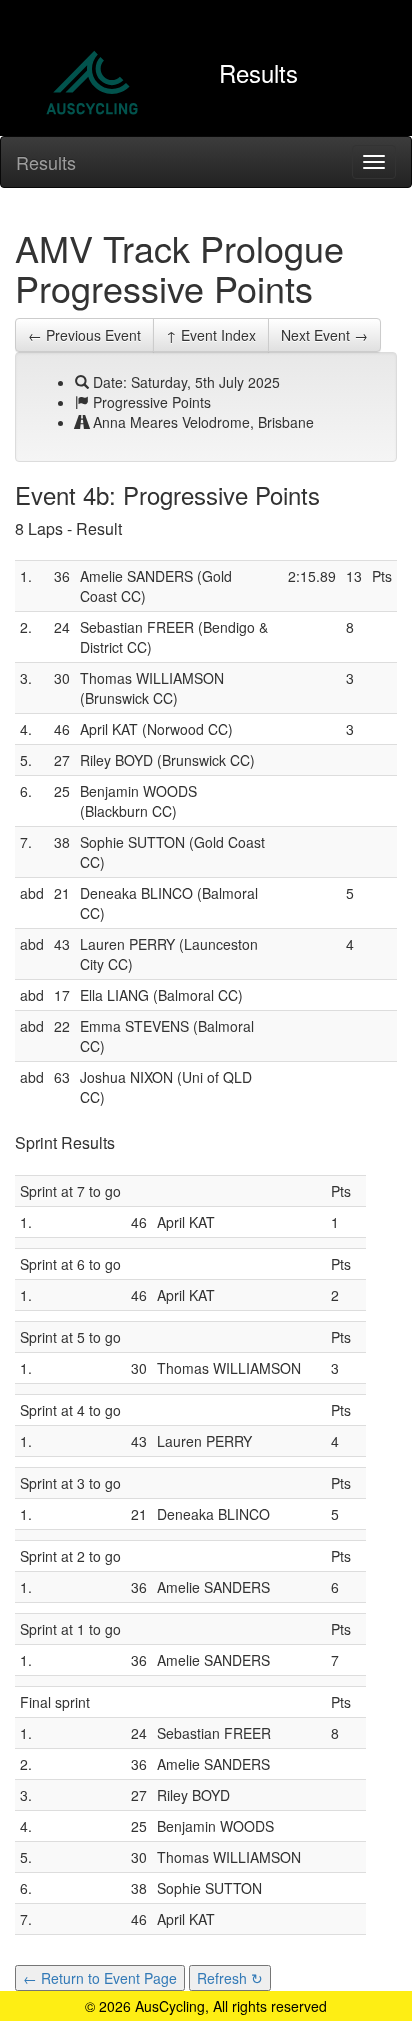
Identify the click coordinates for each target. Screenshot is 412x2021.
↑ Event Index (211, 335)
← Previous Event (84, 335)
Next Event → (324, 335)
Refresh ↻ (230, 1978)
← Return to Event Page (100, 1978)
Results (46, 162)
